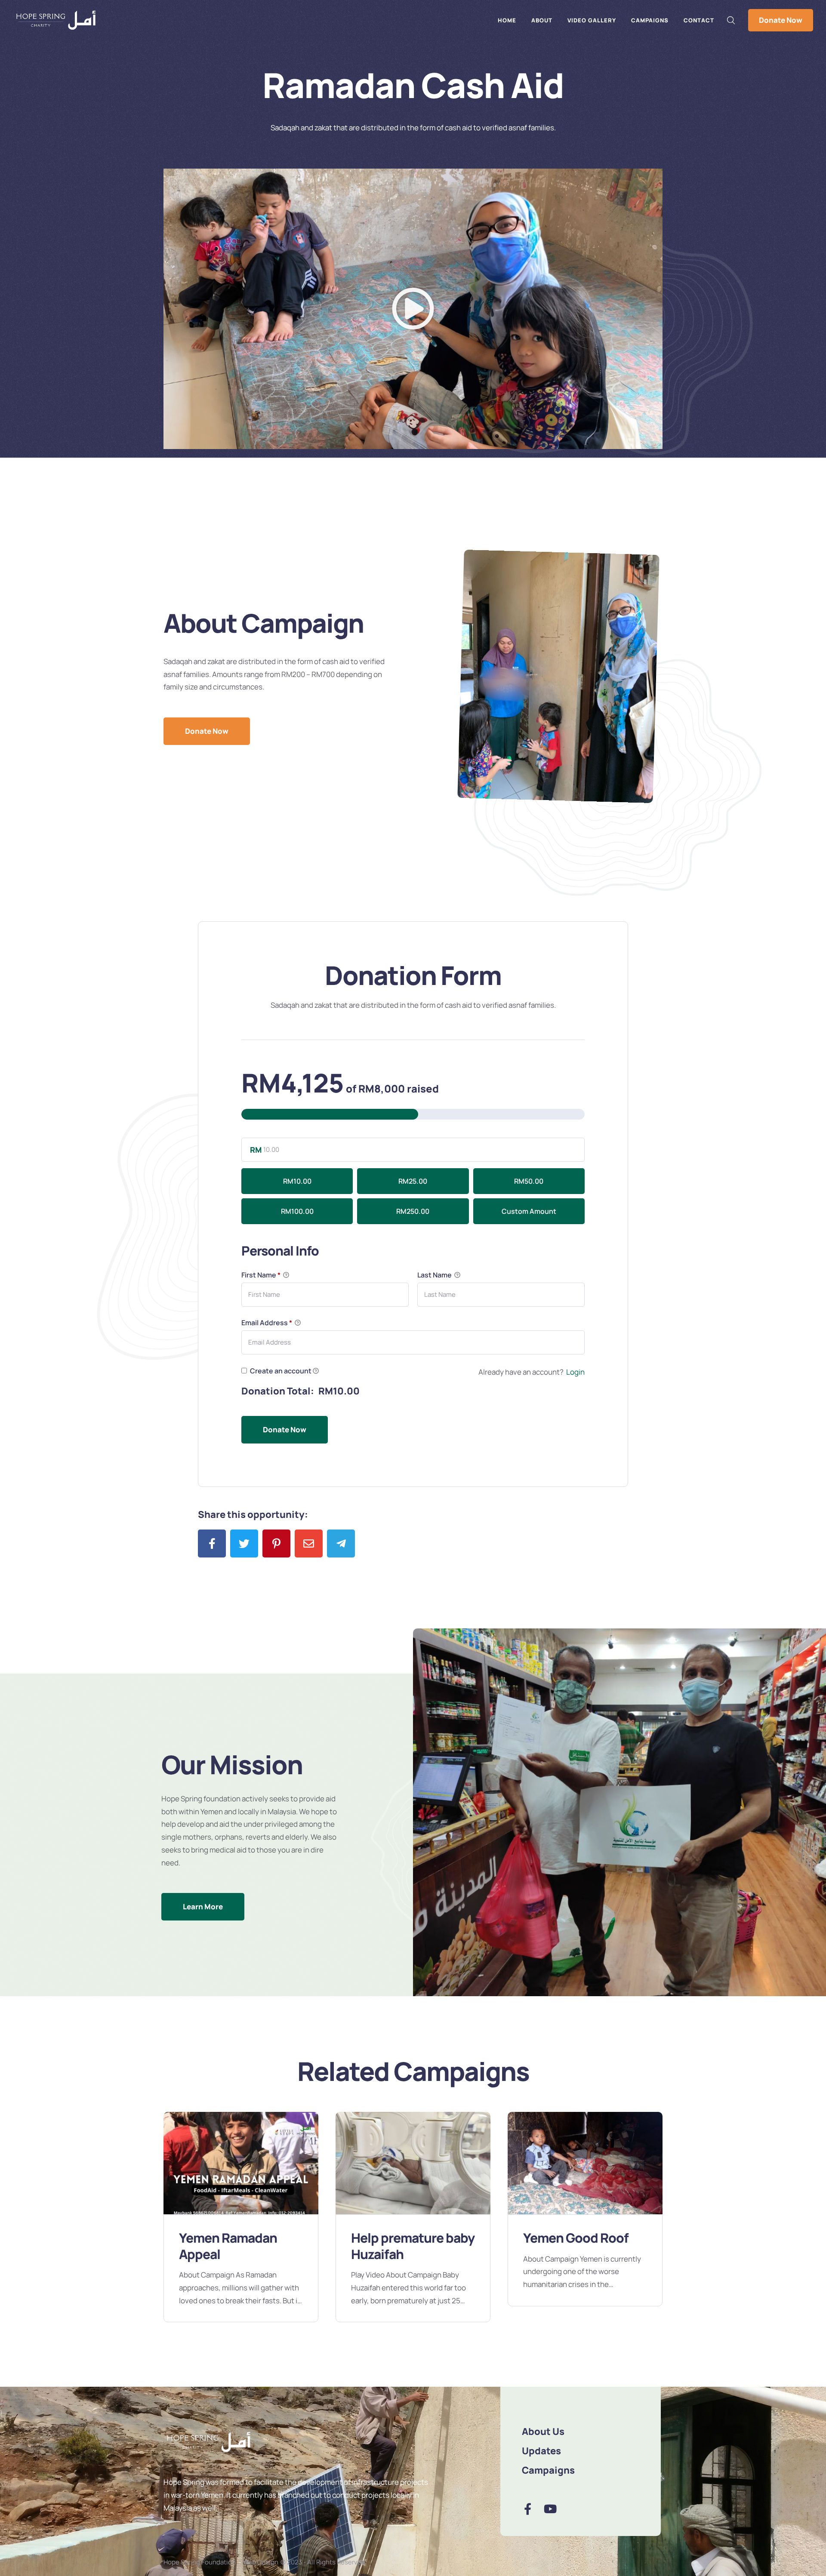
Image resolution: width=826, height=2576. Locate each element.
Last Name (435, 1275)
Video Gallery (592, 20)
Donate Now (781, 20)
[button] (413, 309)
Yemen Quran (563, 2238)
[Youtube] (550, 2509)
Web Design (260, 2562)
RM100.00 (297, 1211)
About (542, 20)
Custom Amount (529, 1211)
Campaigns (650, 20)
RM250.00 (413, 1211)
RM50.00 (529, 1181)
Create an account (280, 1371)
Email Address (267, 1323)
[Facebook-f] (528, 2509)
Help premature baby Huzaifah (241, 2246)
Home (507, 20)
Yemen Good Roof (404, 2238)
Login (575, 1372)
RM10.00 (297, 1181)
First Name (261, 1275)
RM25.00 (413, 1181)
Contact (699, 20)
